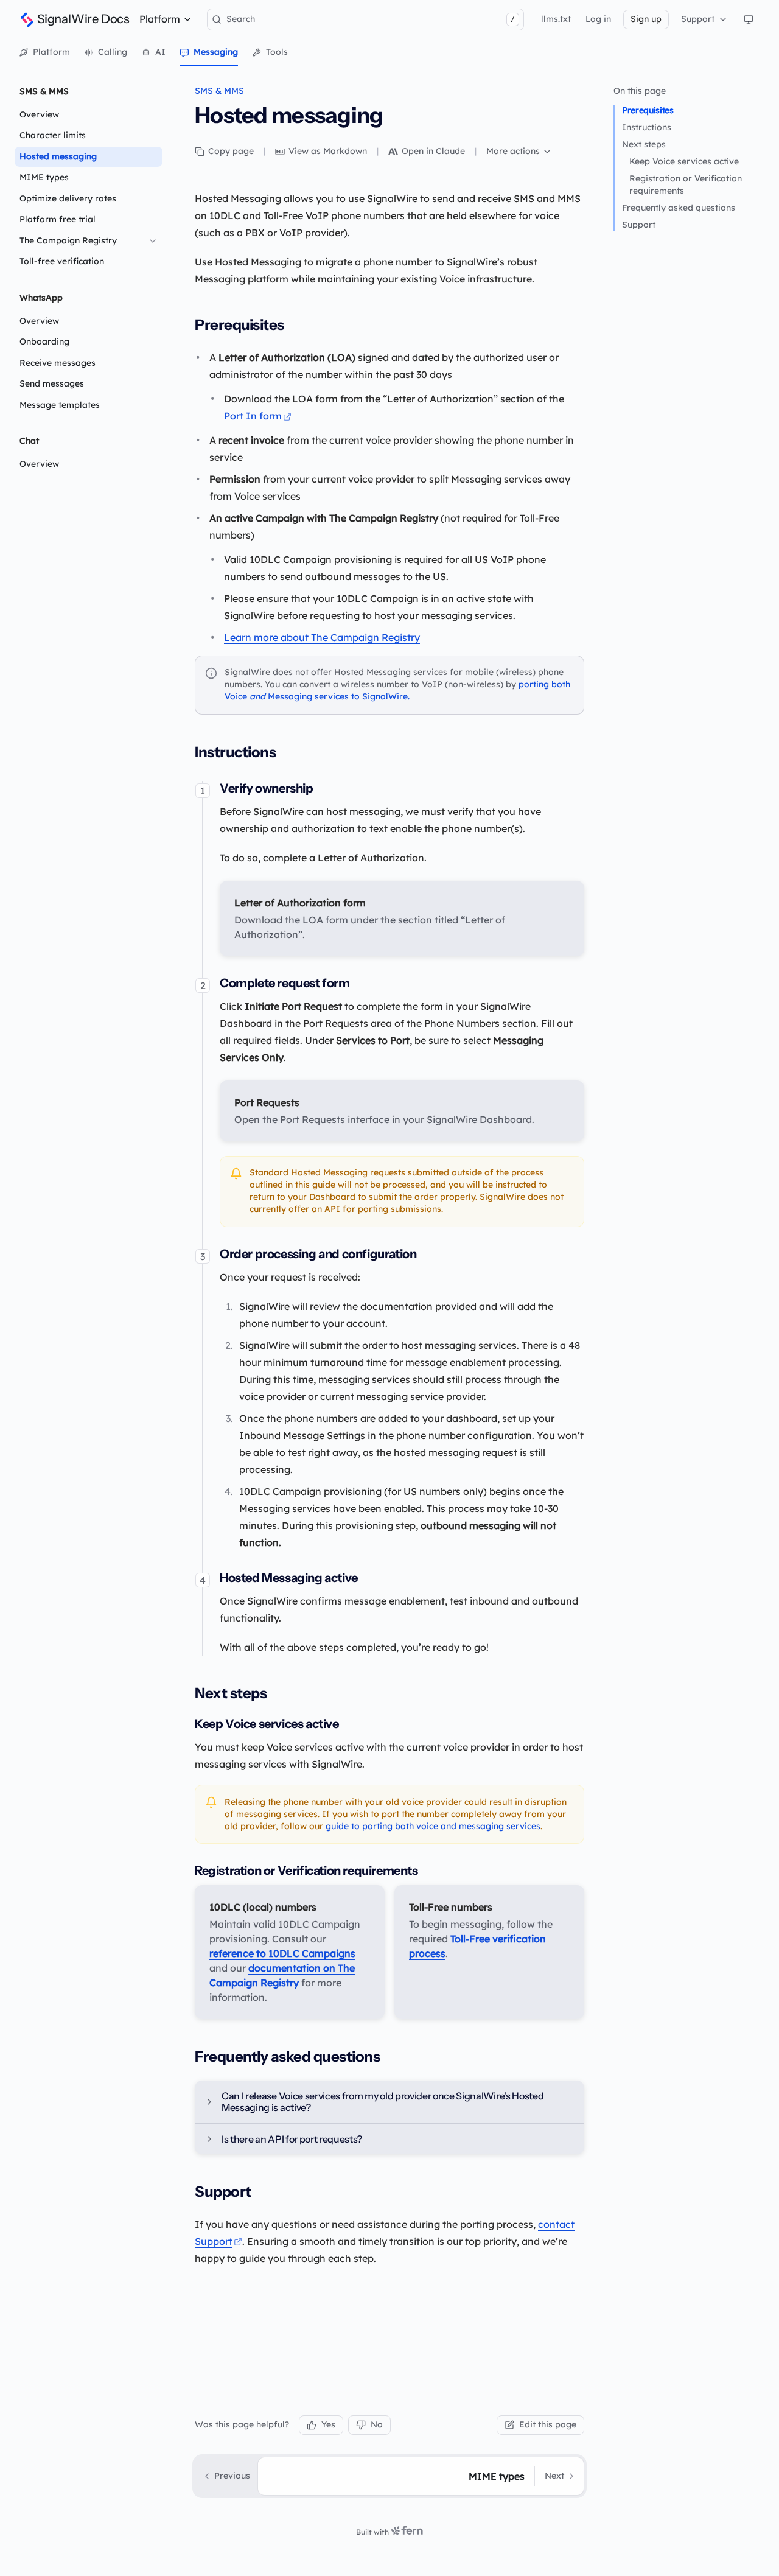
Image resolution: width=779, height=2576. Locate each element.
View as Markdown (328, 151)
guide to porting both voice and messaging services (433, 1826)
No (377, 2424)
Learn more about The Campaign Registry (322, 637)
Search (371, 19)
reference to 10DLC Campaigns (282, 1953)
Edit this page (548, 2424)
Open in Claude (433, 151)
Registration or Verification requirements (686, 184)
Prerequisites (648, 110)
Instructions (647, 127)
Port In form (253, 416)
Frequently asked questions (679, 208)
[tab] (45, 52)
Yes (328, 2424)
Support (639, 225)
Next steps (644, 144)
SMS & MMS (219, 91)
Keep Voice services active (684, 161)
